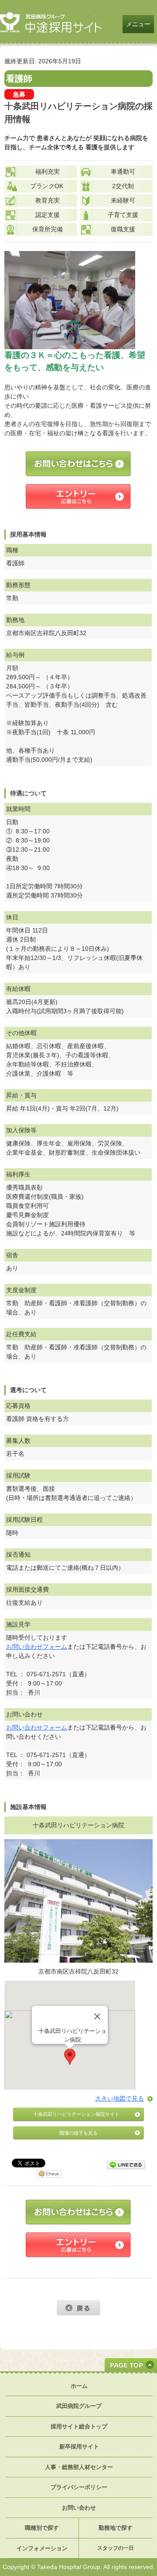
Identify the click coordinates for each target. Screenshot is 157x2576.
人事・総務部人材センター (79, 2467)
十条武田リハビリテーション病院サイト (76, 2114)
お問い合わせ (79, 2508)
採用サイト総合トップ (79, 2426)
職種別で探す (42, 2528)
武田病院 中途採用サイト (51, 22)
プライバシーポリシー (79, 2487)
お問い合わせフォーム (37, 1647)
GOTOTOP (131, 2365)
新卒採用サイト (79, 2447)
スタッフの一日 (116, 2548)
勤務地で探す (116, 2528)
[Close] (97, 2016)
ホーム (79, 2386)
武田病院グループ (79, 2406)
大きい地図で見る (119, 2098)
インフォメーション (42, 2548)
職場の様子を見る (78, 2133)
